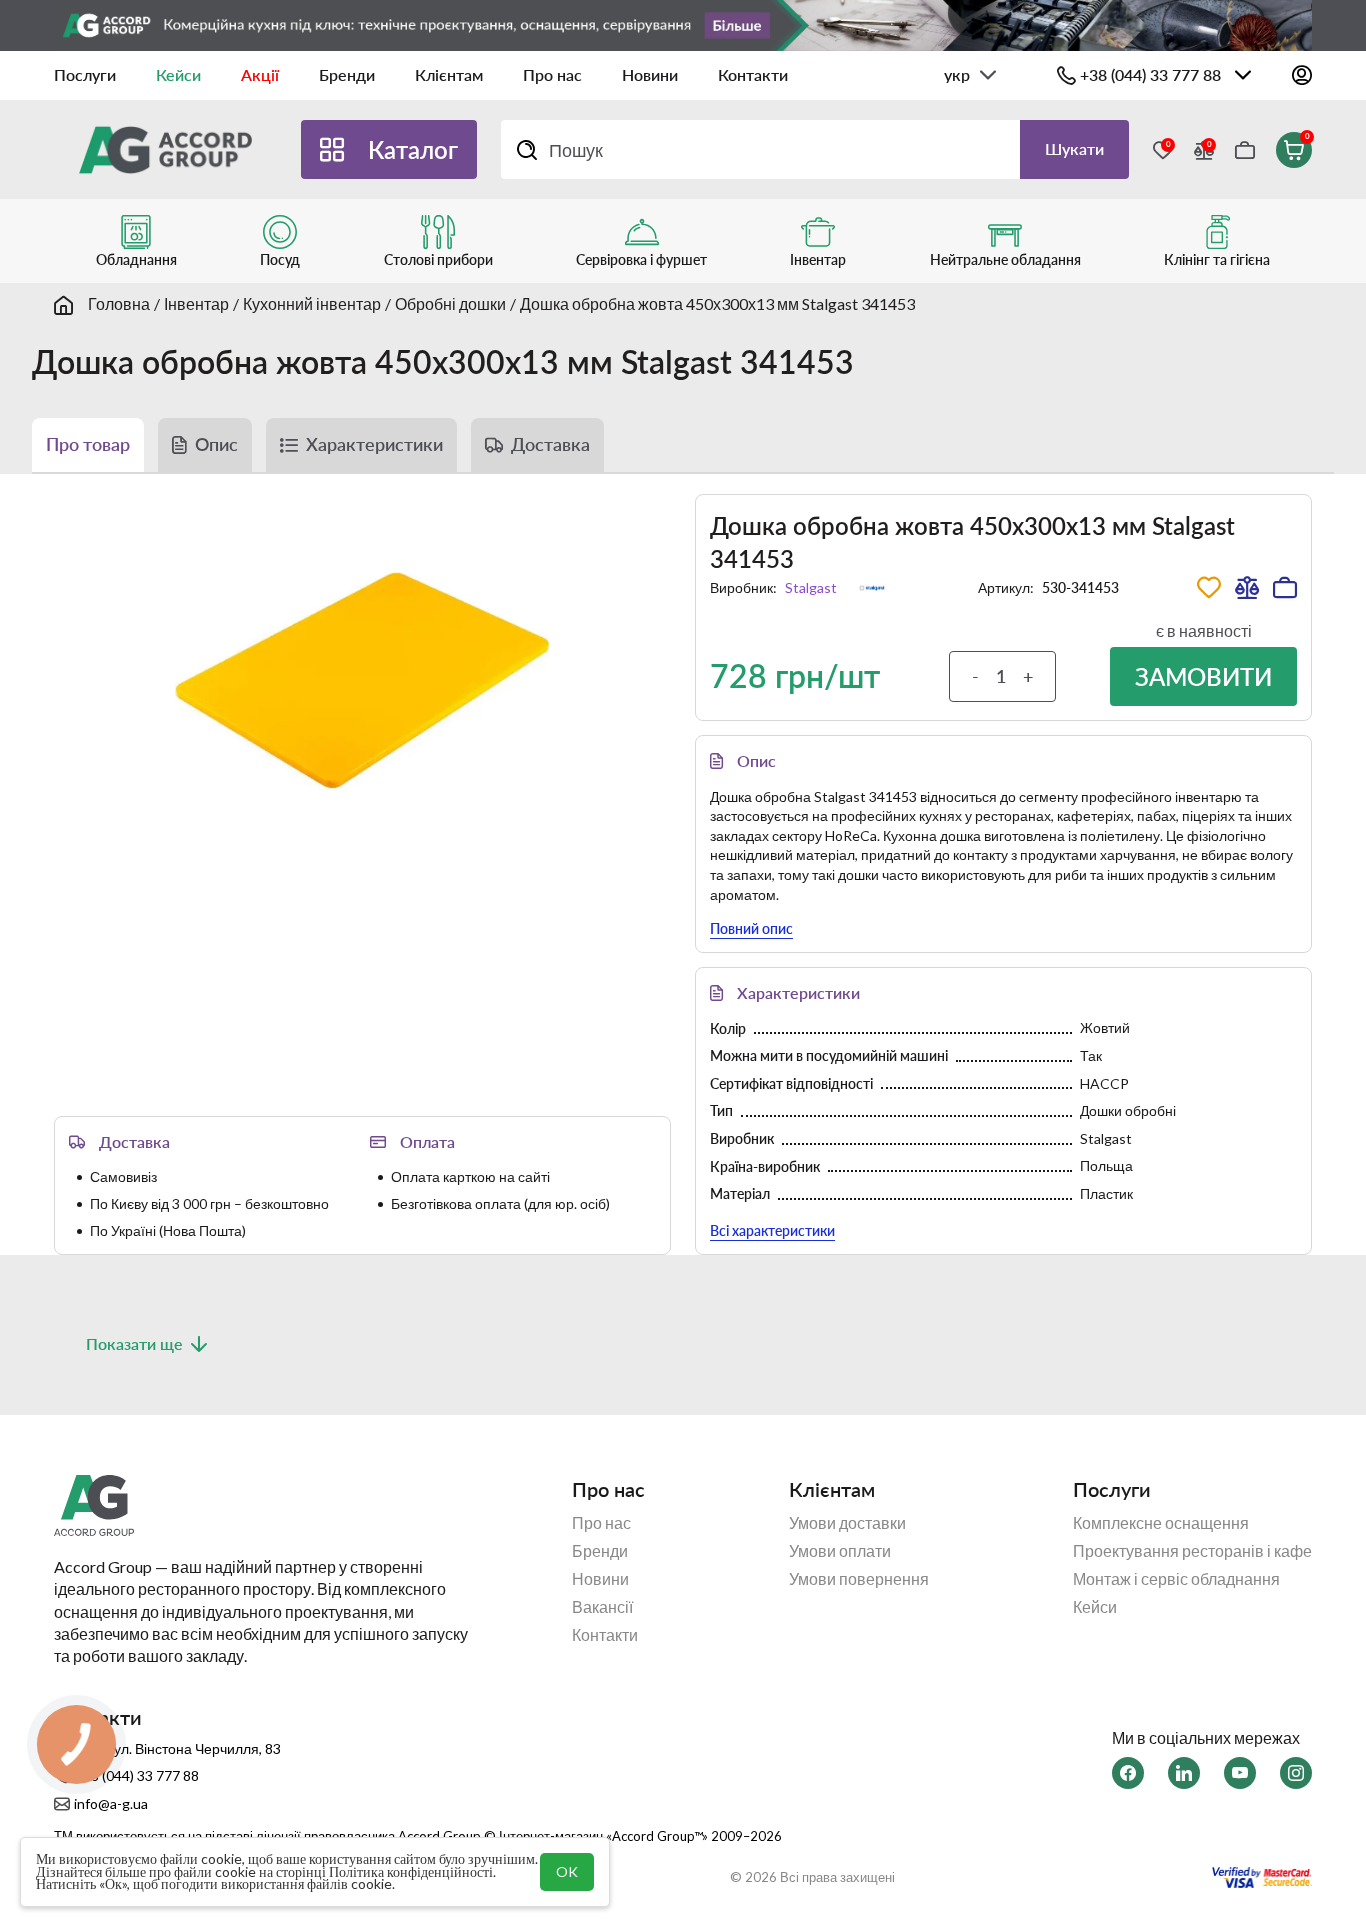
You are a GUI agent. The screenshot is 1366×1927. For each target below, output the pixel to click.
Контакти (753, 74)
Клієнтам (449, 74)
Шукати (1074, 148)
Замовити (1203, 676)
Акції (260, 74)
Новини (650, 74)
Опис (216, 444)
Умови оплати (840, 1551)
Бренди (347, 74)
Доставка (550, 444)
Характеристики (374, 444)
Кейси (178, 74)
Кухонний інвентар (312, 303)
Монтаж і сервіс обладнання (1176, 1579)
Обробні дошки (450, 303)
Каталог (413, 149)
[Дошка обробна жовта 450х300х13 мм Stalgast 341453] (362, 681)
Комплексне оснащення (1161, 1523)
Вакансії (602, 1607)
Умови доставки (847, 1523)
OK (567, 1871)
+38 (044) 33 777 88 (1150, 74)
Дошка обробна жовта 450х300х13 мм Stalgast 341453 (717, 303)
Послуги (85, 74)
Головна (119, 303)
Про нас (552, 74)
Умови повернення (859, 1579)
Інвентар (196, 303)
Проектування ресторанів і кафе (1192, 1551)
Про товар (88, 444)
